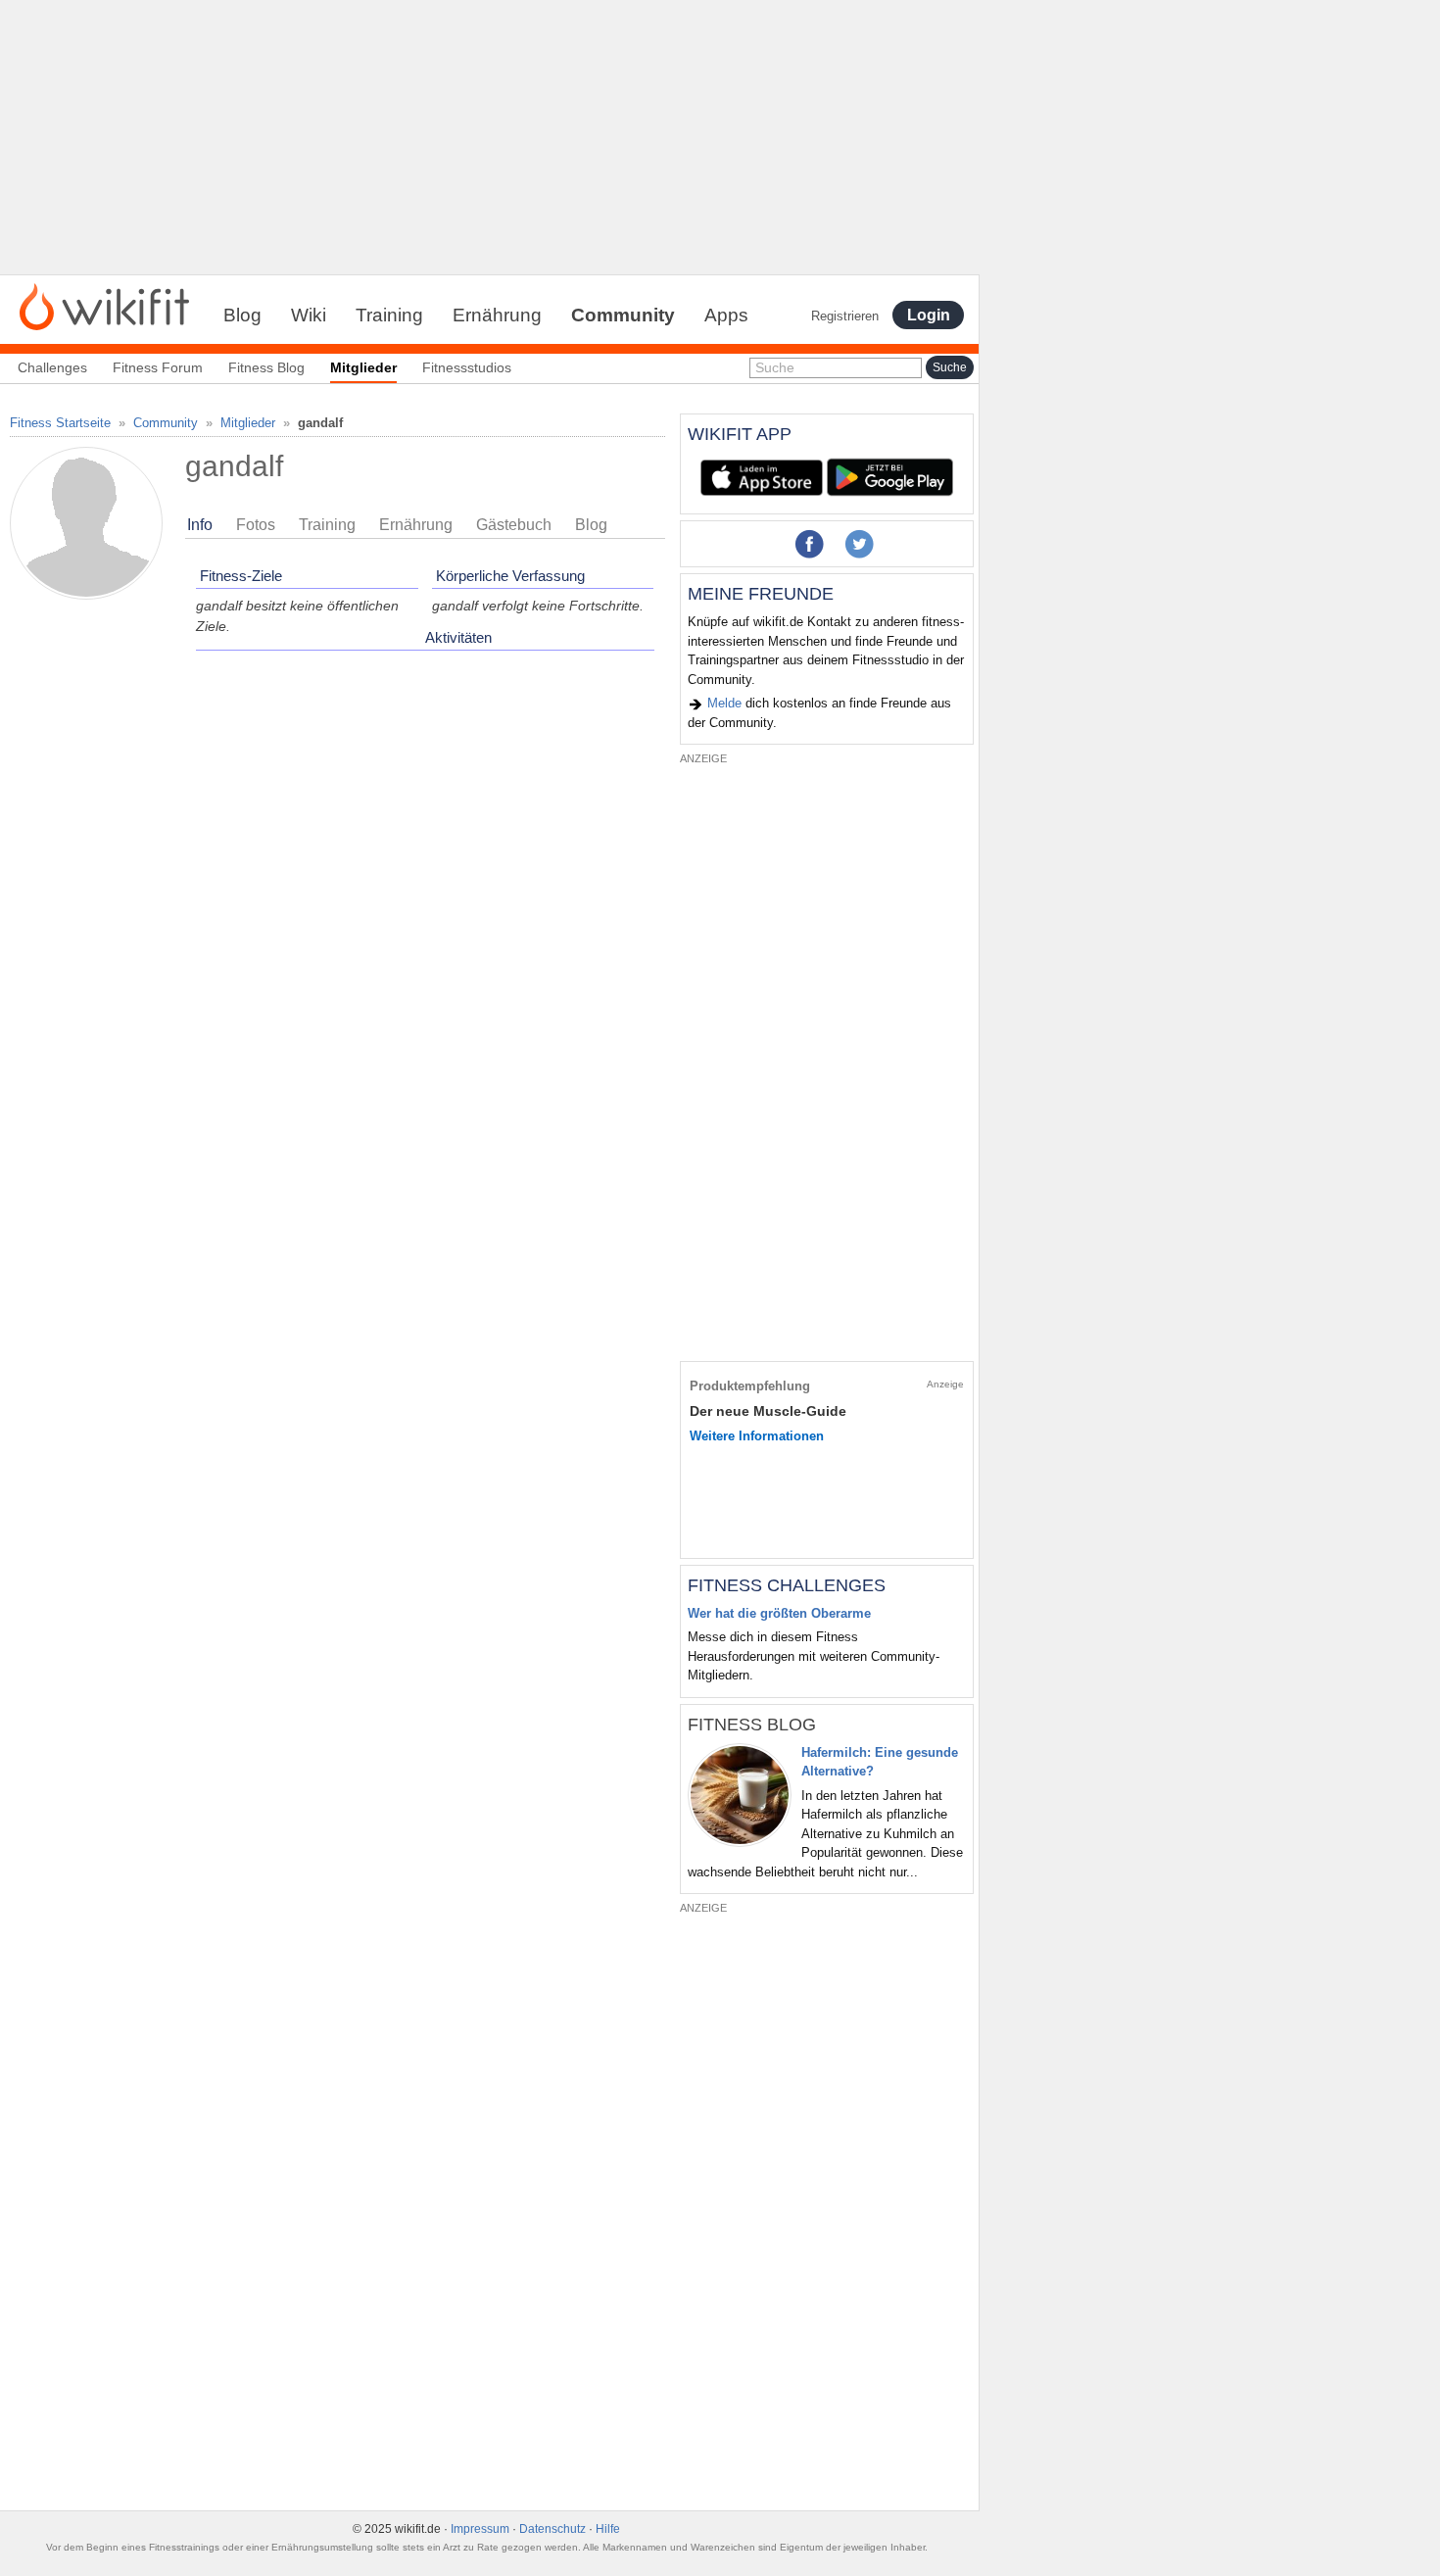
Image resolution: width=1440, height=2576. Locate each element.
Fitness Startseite (60, 423)
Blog (242, 315)
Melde (722, 703)
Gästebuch (514, 525)
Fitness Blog (266, 367)
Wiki (309, 315)
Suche (775, 367)
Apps (726, 315)
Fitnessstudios (467, 367)
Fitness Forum (158, 367)
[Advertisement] (490, 137)
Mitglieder (248, 423)
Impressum (480, 2529)
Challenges (52, 367)
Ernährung (497, 315)
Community (623, 315)
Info (200, 525)
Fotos (256, 525)
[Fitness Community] (104, 306)
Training (389, 315)
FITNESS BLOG (752, 1725)
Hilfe (608, 2529)
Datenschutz (552, 2529)
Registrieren (845, 316)
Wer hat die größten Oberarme (779, 1613)
